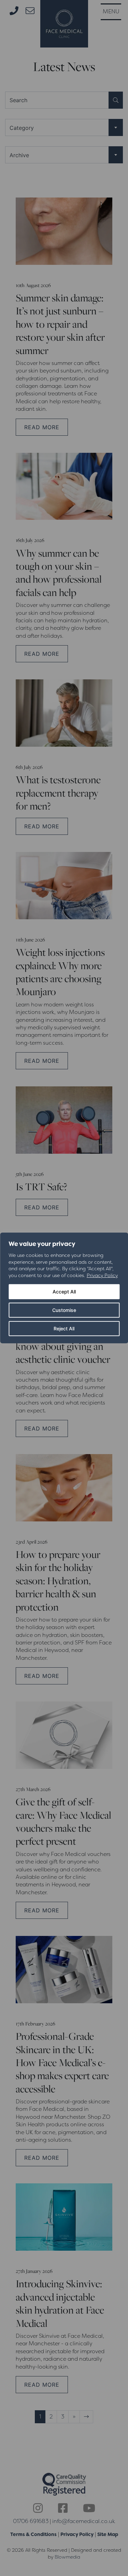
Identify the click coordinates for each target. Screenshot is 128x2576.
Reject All (64, 1328)
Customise (64, 1310)
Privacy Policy (102, 1275)
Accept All (64, 1292)
